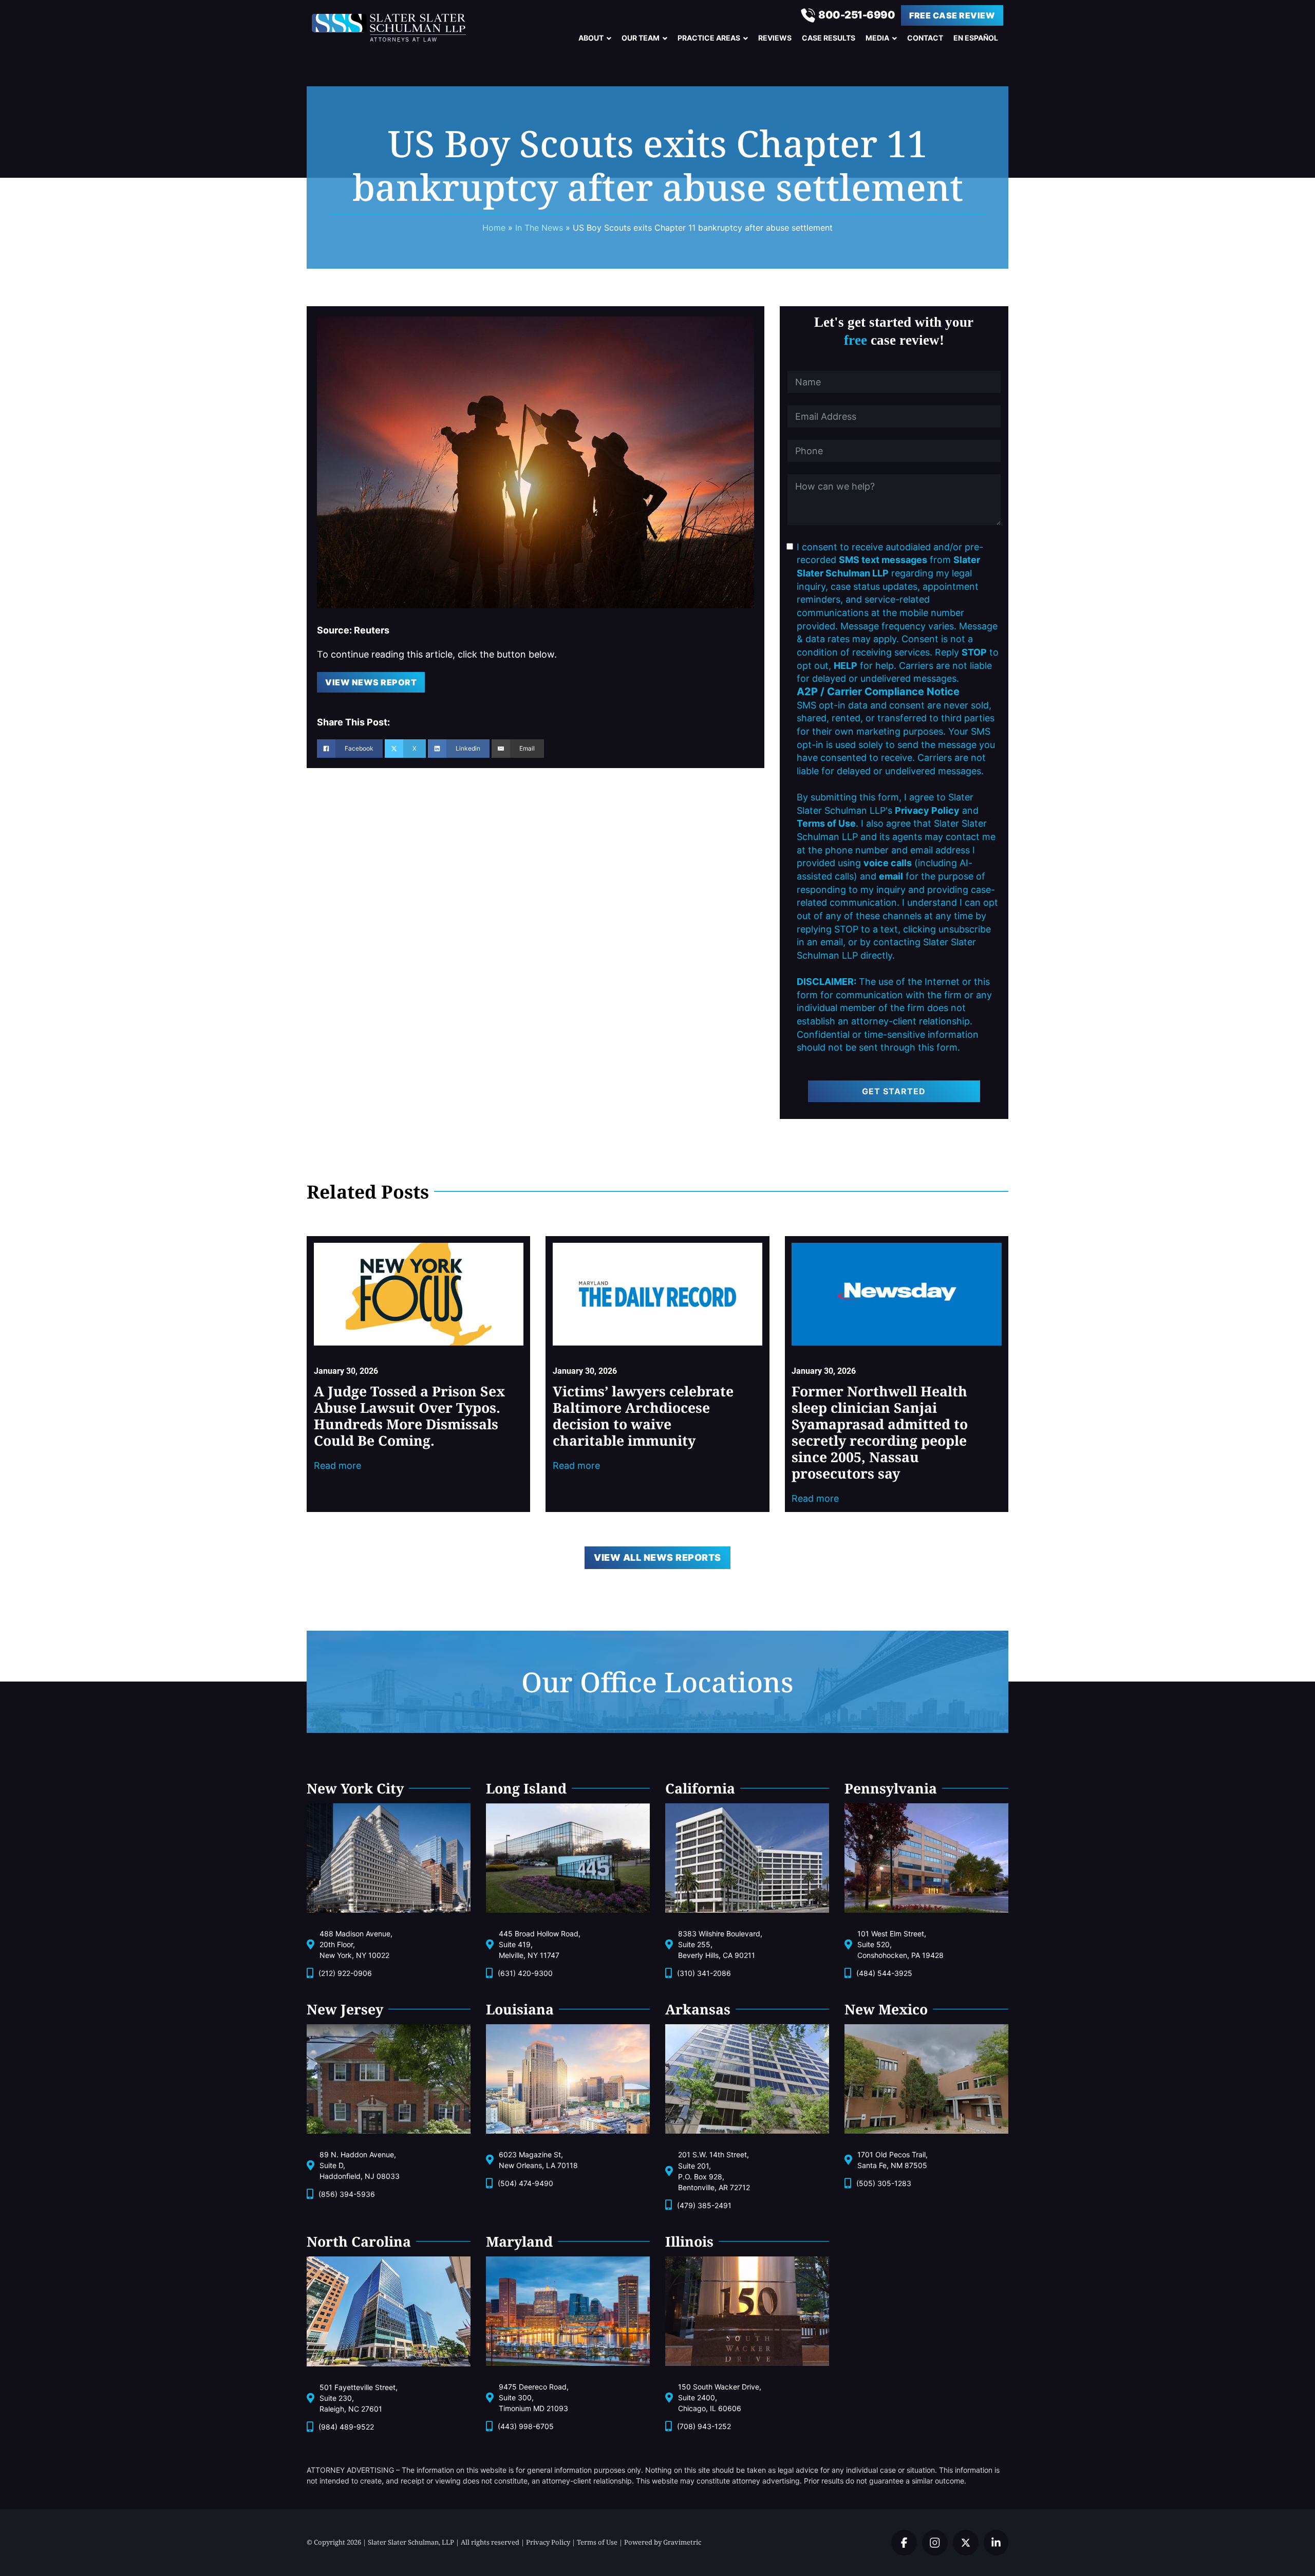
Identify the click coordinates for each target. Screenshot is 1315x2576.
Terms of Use (597, 2542)
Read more (337, 1466)
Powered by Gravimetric (663, 2542)
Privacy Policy (548, 2542)
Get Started (894, 1091)
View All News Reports (657, 1557)
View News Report (371, 682)
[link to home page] (398, 28)
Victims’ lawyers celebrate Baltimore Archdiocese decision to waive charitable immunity (643, 1416)
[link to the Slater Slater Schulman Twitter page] (904, 2543)
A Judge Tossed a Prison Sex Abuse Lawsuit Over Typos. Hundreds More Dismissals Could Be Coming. (409, 1416)
